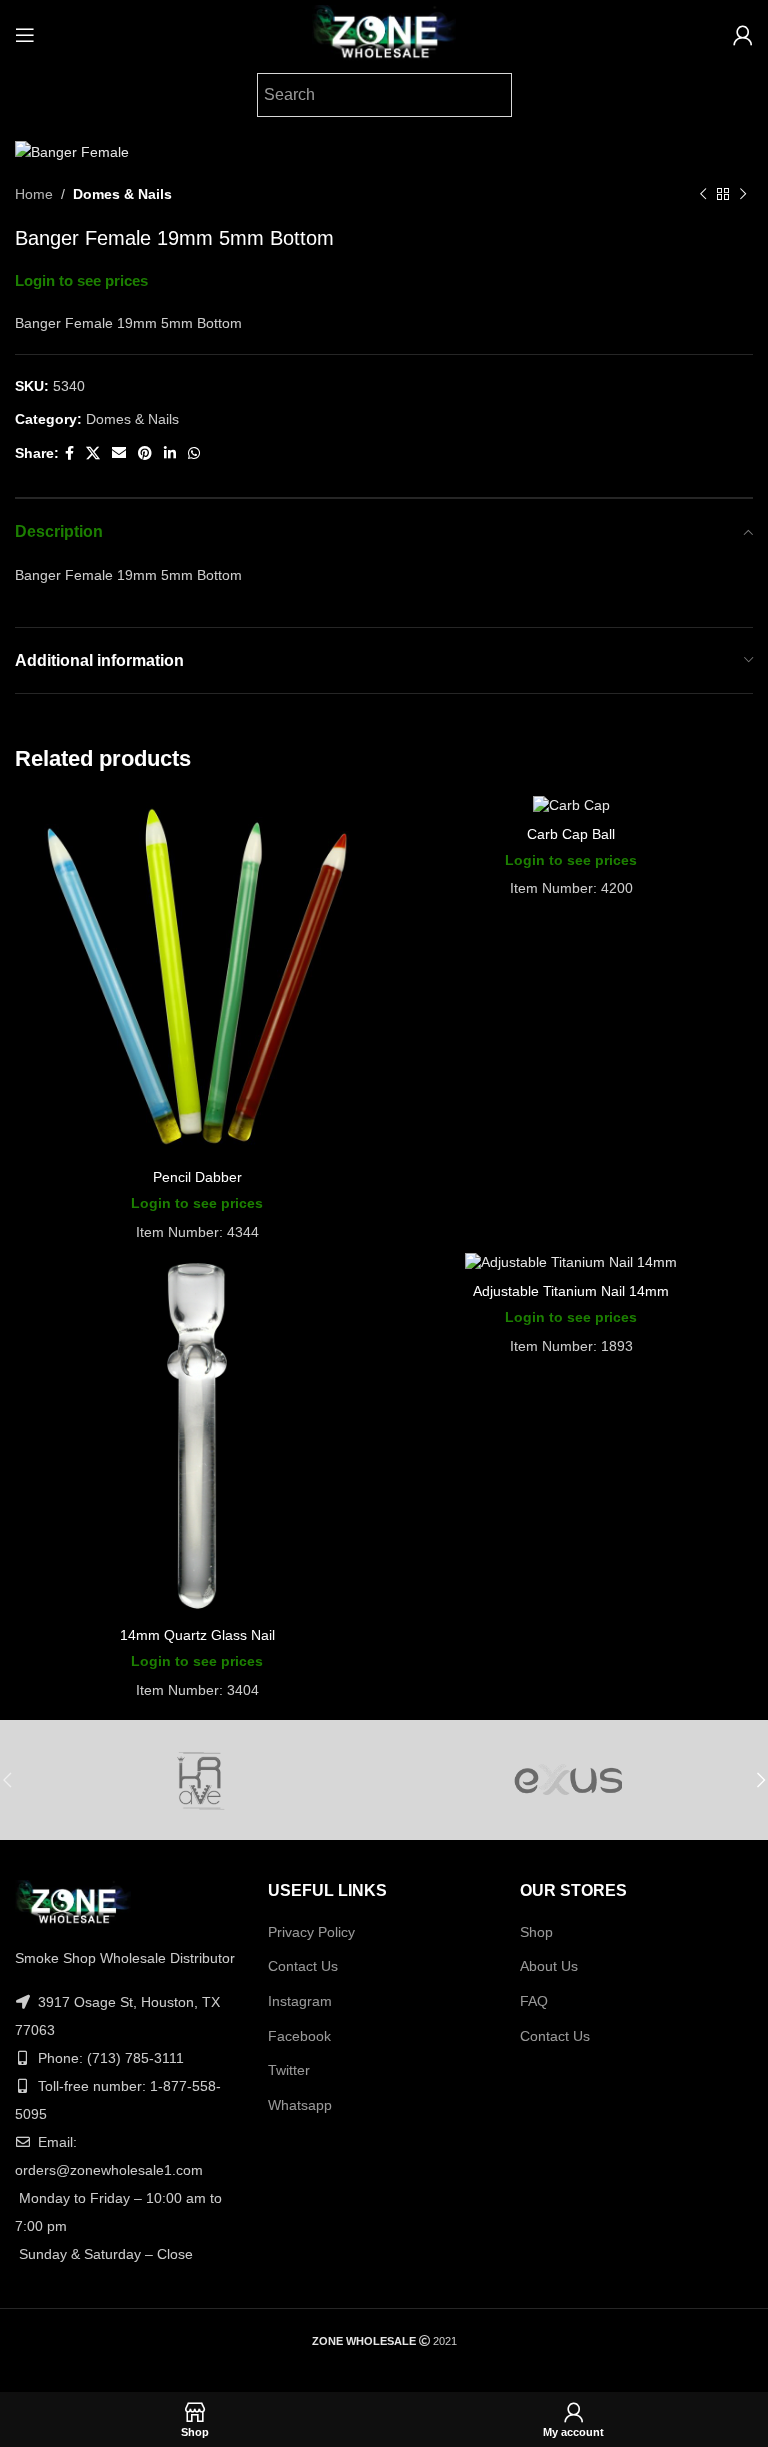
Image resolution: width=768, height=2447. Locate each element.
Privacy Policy (311, 1932)
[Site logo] (384, 34)
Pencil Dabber (197, 1177)
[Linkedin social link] (170, 453)
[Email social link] (119, 453)
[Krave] (199, 1780)
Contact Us (303, 1966)
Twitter (289, 2070)
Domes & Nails (122, 194)
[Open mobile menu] (25, 35)
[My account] (743, 35)
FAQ (534, 2001)
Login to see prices (81, 281)
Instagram (300, 2001)
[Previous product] (703, 195)
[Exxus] (568, 1780)
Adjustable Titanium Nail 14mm (571, 1291)
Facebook (299, 2036)
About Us (549, 1966)
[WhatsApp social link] (194, 453)
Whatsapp (300, 2105)
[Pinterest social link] (145, 453)
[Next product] (743, 195)
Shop (536, 1932)
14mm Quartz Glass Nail (197, 1635)
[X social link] (93, 453)
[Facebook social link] (69, 453)
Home (34, 194)
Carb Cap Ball (571, 834)
